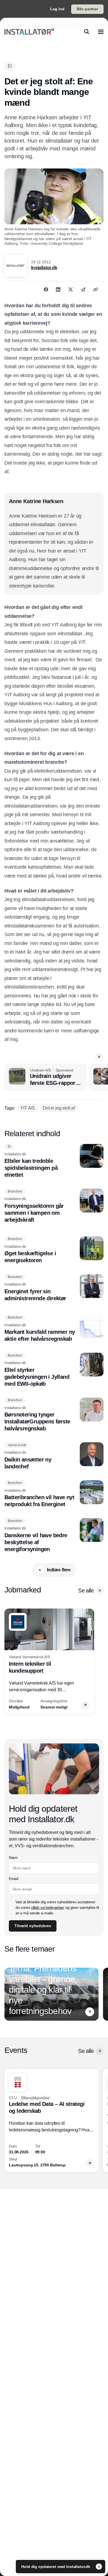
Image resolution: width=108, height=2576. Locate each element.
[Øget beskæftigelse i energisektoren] (54, 1250)
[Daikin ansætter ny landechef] (54, 1456)
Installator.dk (44, 268)
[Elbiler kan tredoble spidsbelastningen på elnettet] (54, 1161)
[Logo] (29, 32)
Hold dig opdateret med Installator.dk (56, 2567)
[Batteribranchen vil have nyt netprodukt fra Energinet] (54, 1494)
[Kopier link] (96, 289)
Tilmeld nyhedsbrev (33, 1926)
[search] (87, 32)
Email (13, 1879)
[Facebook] (46, 289)
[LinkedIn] (58, 289)
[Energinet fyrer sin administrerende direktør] (54, 1288)
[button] (99, 1057)
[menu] (101, 32)
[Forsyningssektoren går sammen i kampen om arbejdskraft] (54, 1206)
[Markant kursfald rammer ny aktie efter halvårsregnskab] (54, 1329)
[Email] (83, 289)
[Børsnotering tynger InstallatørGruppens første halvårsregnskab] (54, 1415)
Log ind (57, 9)
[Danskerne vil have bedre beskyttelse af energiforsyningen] (54, 1535)
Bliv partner (87, 9)
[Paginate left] (9, 1661)
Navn (13, 1857)
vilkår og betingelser (48, 1907)
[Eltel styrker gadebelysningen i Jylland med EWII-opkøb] (54, 1370)
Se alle (86, 1591)
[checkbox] (11, 1907)
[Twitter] (71, 289)
